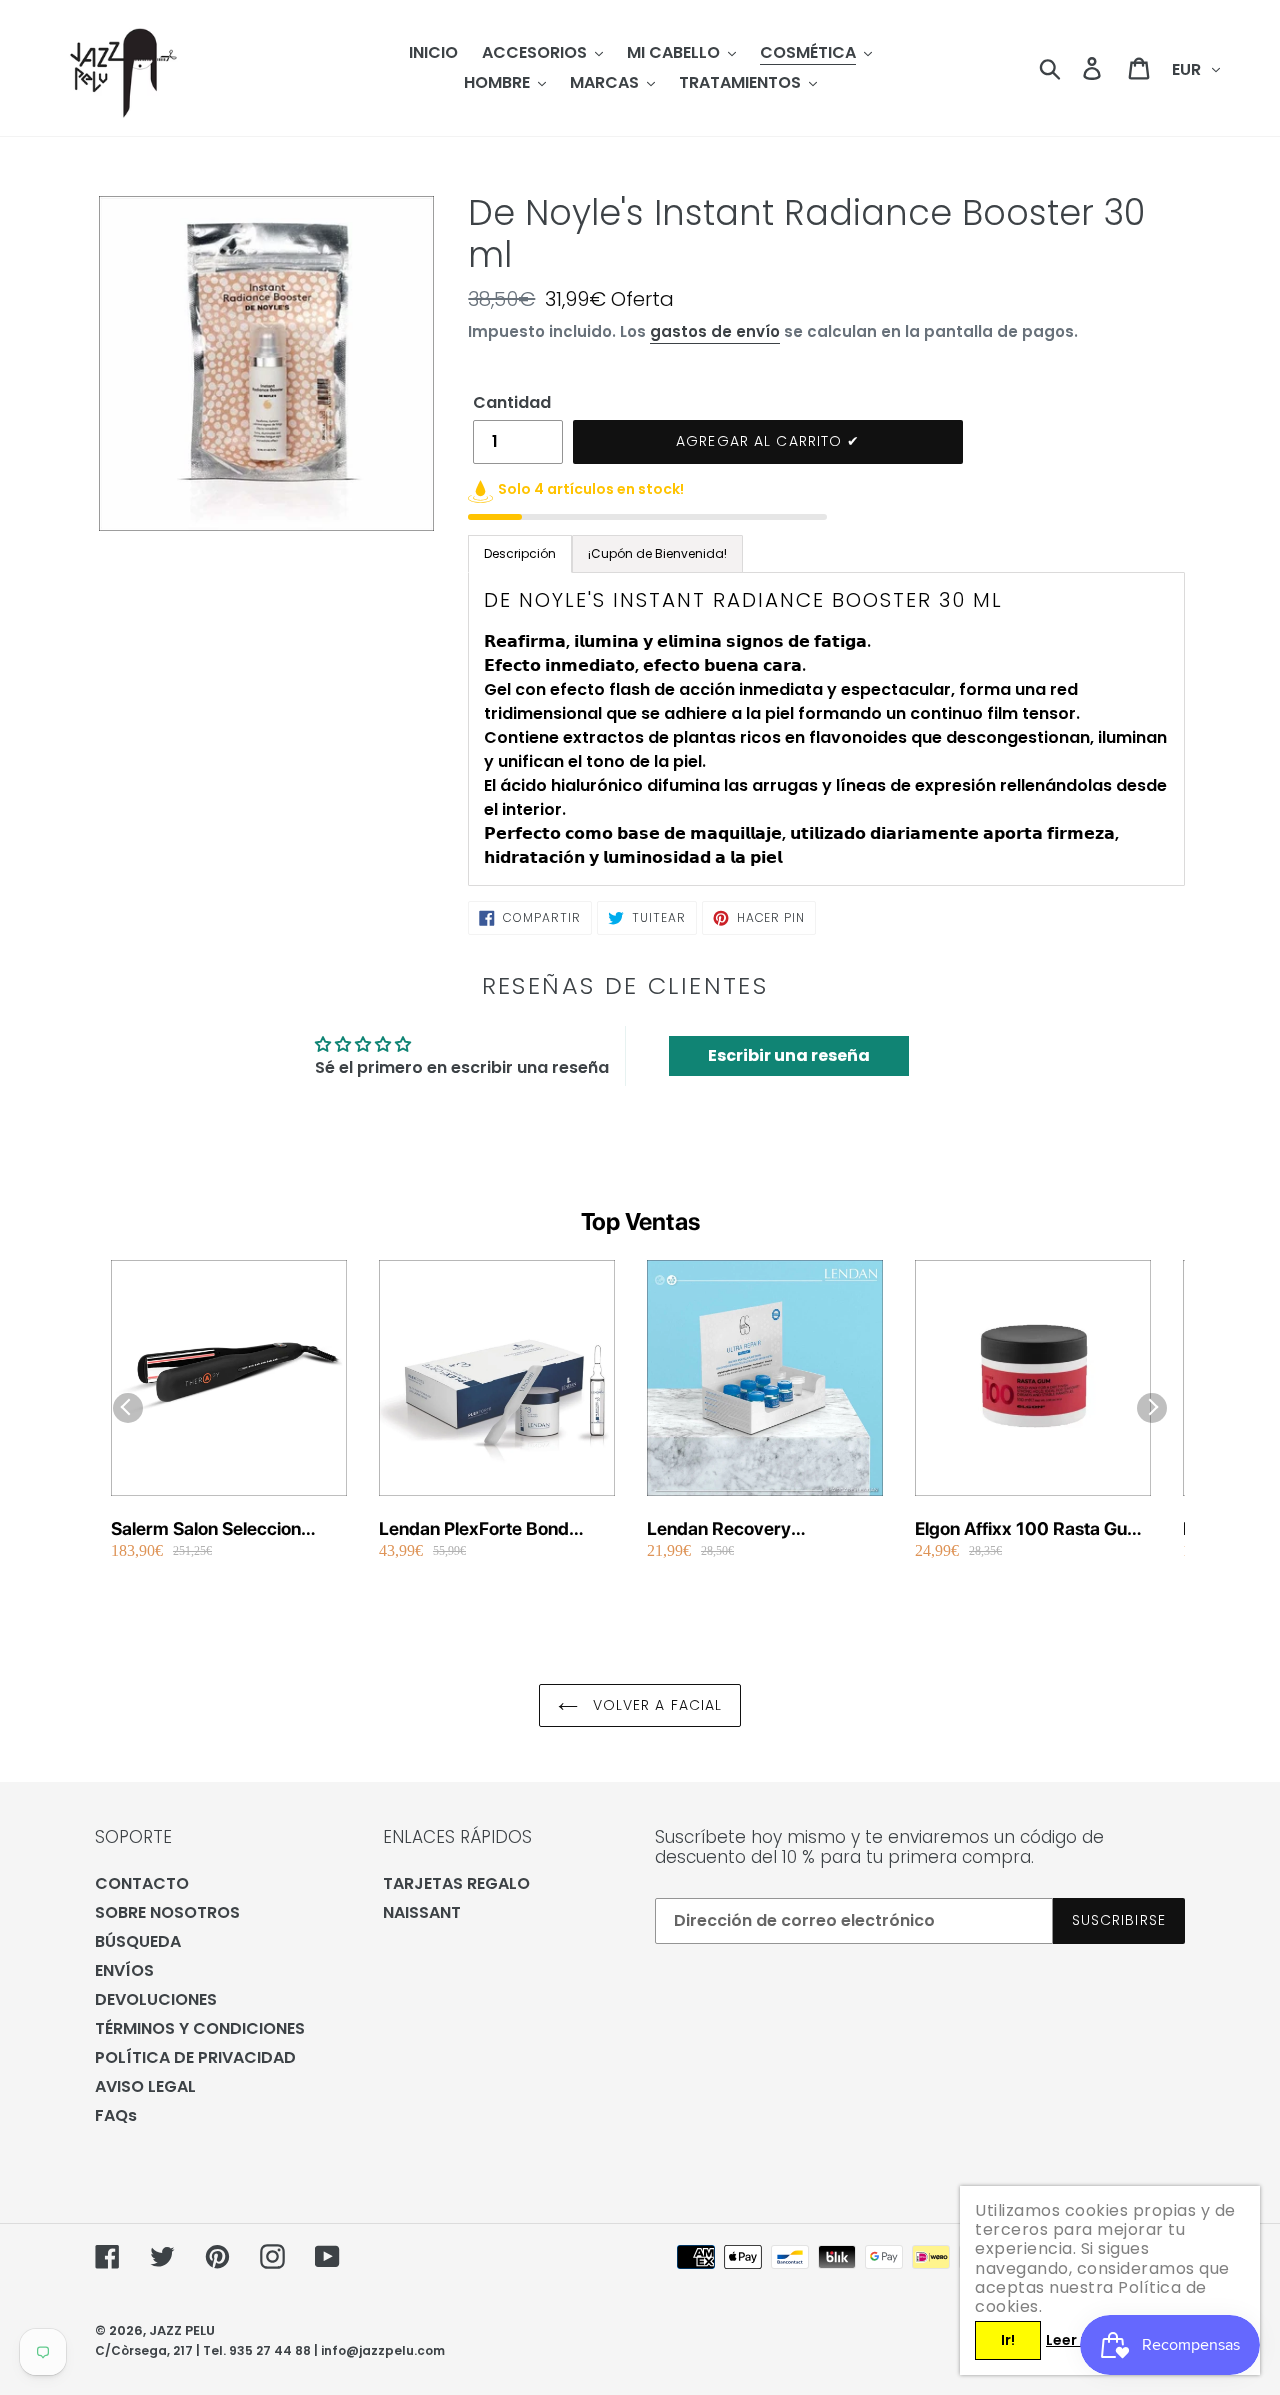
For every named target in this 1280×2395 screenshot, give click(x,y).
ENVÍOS (124, 1970)
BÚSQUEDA (138, 1941)
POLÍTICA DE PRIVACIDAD (195, 2057)
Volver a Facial (655, 1705)
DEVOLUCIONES (156, 1999)
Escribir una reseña (789, 1055)
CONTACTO (142, 1883)
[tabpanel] (826, 729)
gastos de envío (715, 331)
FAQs (116, 2115)
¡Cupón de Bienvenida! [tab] (657, 553)
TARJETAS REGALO (456, 1883)
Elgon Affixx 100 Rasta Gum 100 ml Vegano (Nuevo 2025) (1029, 1529)
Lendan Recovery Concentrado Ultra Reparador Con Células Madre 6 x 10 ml (741, 1529)
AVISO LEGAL (145, 2086)
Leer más (1079, 2340)
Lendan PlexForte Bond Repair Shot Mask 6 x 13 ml (490, 1529)
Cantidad (512, 402)
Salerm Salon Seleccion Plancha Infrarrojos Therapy (225, 1529)
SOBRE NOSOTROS (167, 1912)
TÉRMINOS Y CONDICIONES (200, 2028)
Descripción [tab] (520, 553)
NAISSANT (422, 1912)
